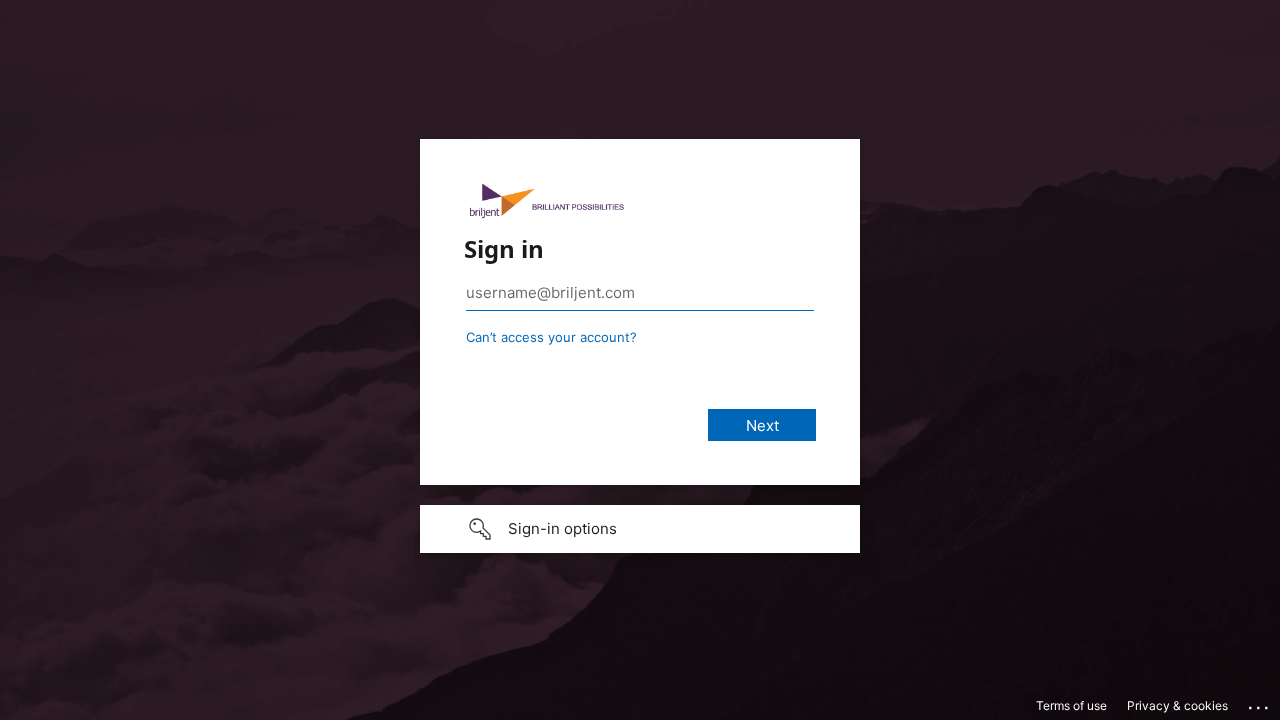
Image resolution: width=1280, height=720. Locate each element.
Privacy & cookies (1177, 705)
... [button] (1260, 703)
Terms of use (1071, 705)
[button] (640, 529)
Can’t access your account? (551, 337)
